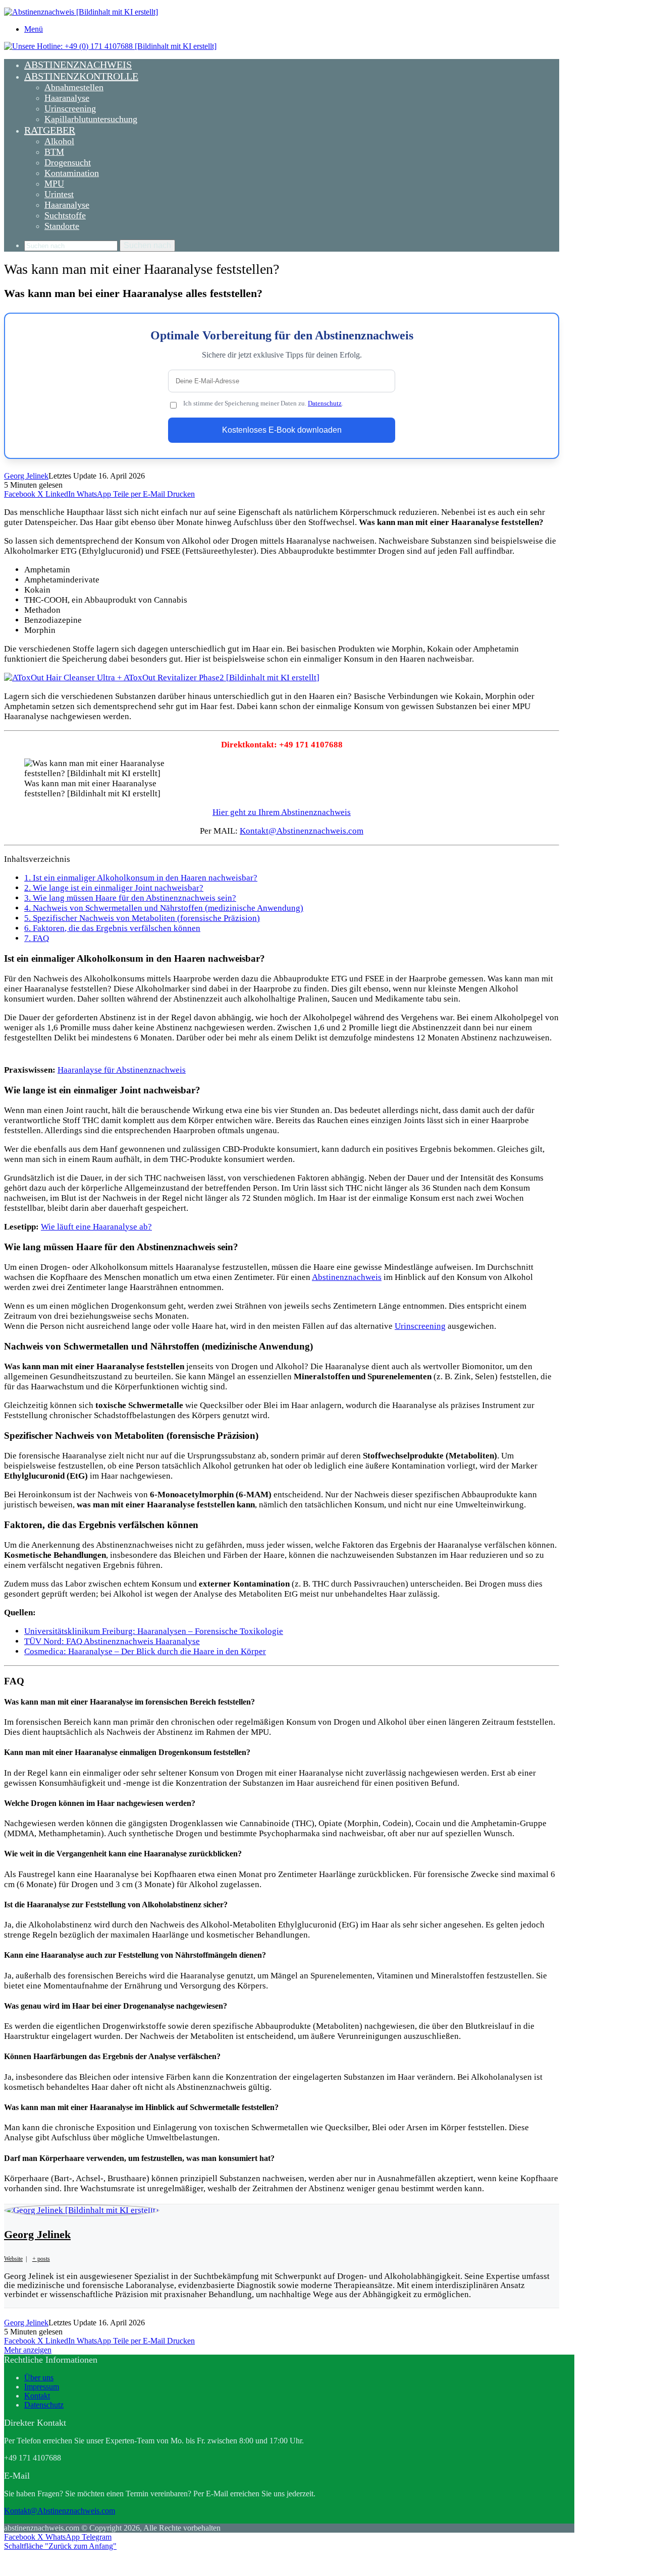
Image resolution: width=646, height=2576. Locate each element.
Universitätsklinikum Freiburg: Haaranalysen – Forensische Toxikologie (154, 1631)
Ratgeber (50, 130)
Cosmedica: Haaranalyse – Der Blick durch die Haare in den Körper (145, 1651)
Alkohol (59, 141)
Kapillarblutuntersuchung (91, 119)
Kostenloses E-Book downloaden (282, 430)
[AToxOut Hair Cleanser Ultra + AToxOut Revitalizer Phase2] (162, 678)
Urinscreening (70, 108)
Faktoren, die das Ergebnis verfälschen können (112, 928)
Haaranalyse (67, 98)
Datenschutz (325, 403)
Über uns (39, 2378)
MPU (54, 184)
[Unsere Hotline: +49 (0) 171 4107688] (110, 46)
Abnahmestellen (74, 87)
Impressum (42, 2387)
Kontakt (37, 2396)
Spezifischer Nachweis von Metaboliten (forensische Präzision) (142, 918)
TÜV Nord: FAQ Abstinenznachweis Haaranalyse (112, 1641)
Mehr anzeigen (28, 2350)
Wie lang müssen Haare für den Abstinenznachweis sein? (130, 898)
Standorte (62, 226)
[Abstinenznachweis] (81, 12)
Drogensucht (68, 162)
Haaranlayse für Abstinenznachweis (122, 1070)
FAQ (37, 938)
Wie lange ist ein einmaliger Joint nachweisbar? (114, 888)
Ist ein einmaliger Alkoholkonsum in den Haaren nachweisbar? (141, 878)
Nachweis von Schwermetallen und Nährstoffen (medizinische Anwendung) (164, 908)
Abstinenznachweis (78, 65)
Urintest (59, 194)
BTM (54, 152)
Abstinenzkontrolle (81, 76)
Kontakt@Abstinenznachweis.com (302, 831)
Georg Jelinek (26, 476)
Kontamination (72, 173)
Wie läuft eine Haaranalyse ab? (96, 1227)
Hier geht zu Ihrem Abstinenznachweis (282, 812)
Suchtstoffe (65, 215)
